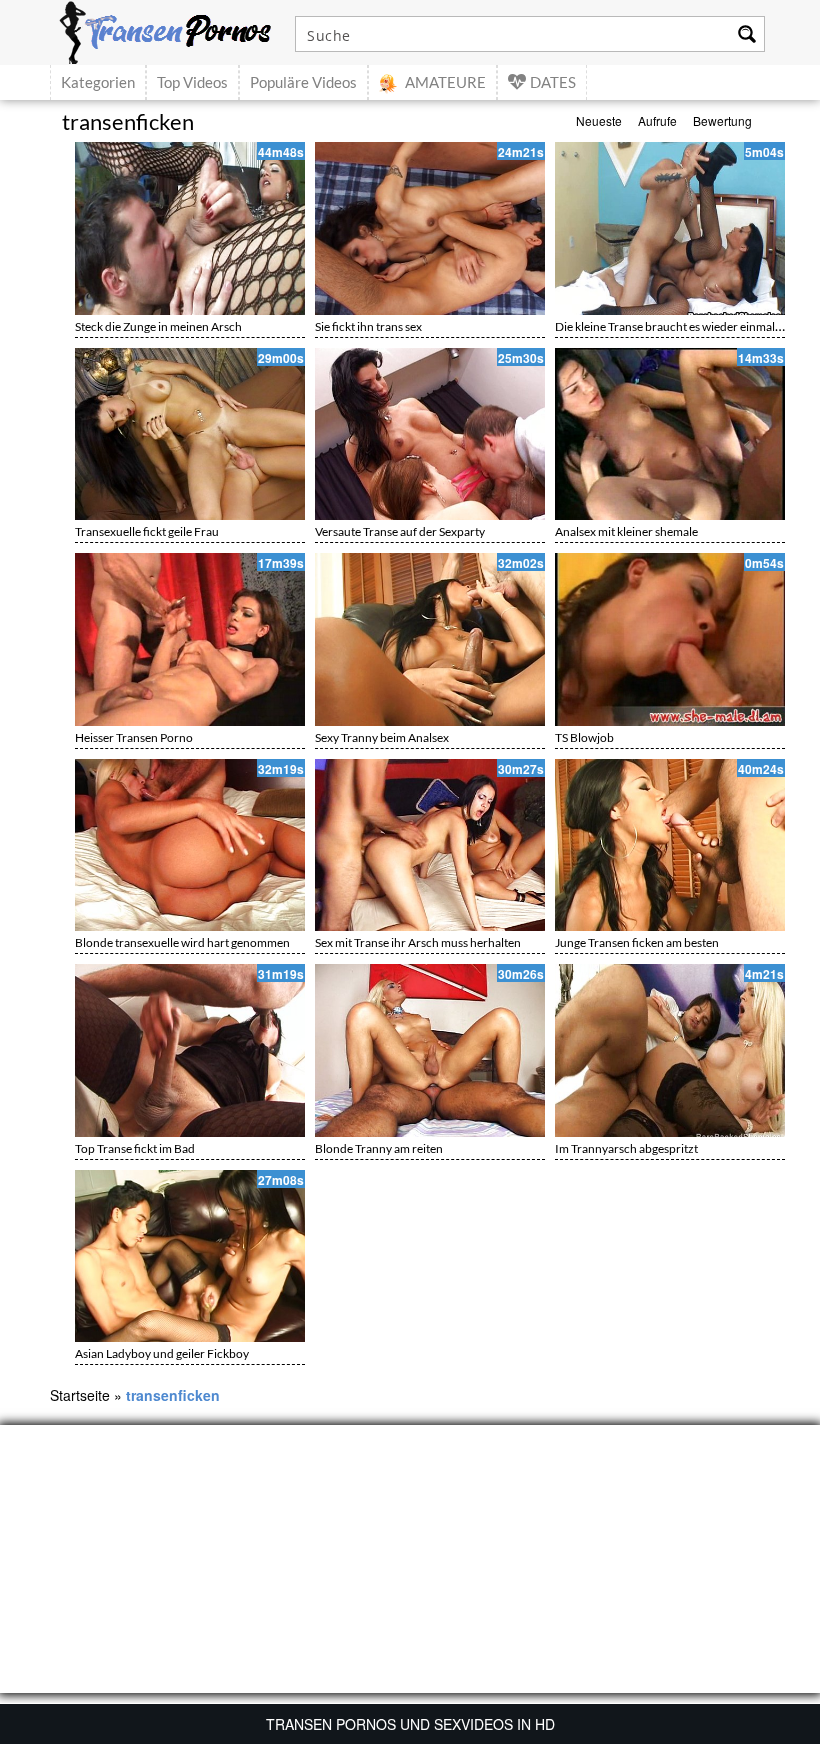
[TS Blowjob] (670, 639)
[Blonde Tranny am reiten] (430, 1050)
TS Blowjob (584, 737)
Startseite (80, 1395)
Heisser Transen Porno (134, 737)
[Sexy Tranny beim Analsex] (430, 639)
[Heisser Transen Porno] (190, 639)
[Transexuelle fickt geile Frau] (190, 434)
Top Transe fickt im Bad (135, 1148)
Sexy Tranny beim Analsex (382, 737)
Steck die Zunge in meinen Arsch (158, 326)
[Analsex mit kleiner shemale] (670, 434)
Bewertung (722, 120)
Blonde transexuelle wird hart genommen (182, 942)
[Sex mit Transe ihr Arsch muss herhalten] (430, 845)
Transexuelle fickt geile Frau (147, 531)
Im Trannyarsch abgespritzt (626, 1148)
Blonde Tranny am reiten (379, 1148)
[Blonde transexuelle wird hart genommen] (190, 845)
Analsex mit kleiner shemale (626, 531)
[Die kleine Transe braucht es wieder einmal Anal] (670, 228)
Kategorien (98, 82)
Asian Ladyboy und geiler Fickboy (162, 1353)
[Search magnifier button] (747, 34)
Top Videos (192, 82)
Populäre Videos (303, 82)
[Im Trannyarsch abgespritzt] (670, 1050)
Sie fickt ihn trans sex (368, 326)
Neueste (599, 120)
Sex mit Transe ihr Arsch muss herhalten (418, 942)
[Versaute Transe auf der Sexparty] (430, 434)
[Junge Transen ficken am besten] (670, 845)
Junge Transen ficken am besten (637, 942)
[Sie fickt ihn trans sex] (430, 228)
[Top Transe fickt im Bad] (190, 1050)
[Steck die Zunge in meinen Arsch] (190, 228)
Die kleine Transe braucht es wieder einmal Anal (678, 326)
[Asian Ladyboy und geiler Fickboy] (190, 1256)
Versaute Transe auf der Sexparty (400, 531)
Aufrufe (657, 120)
